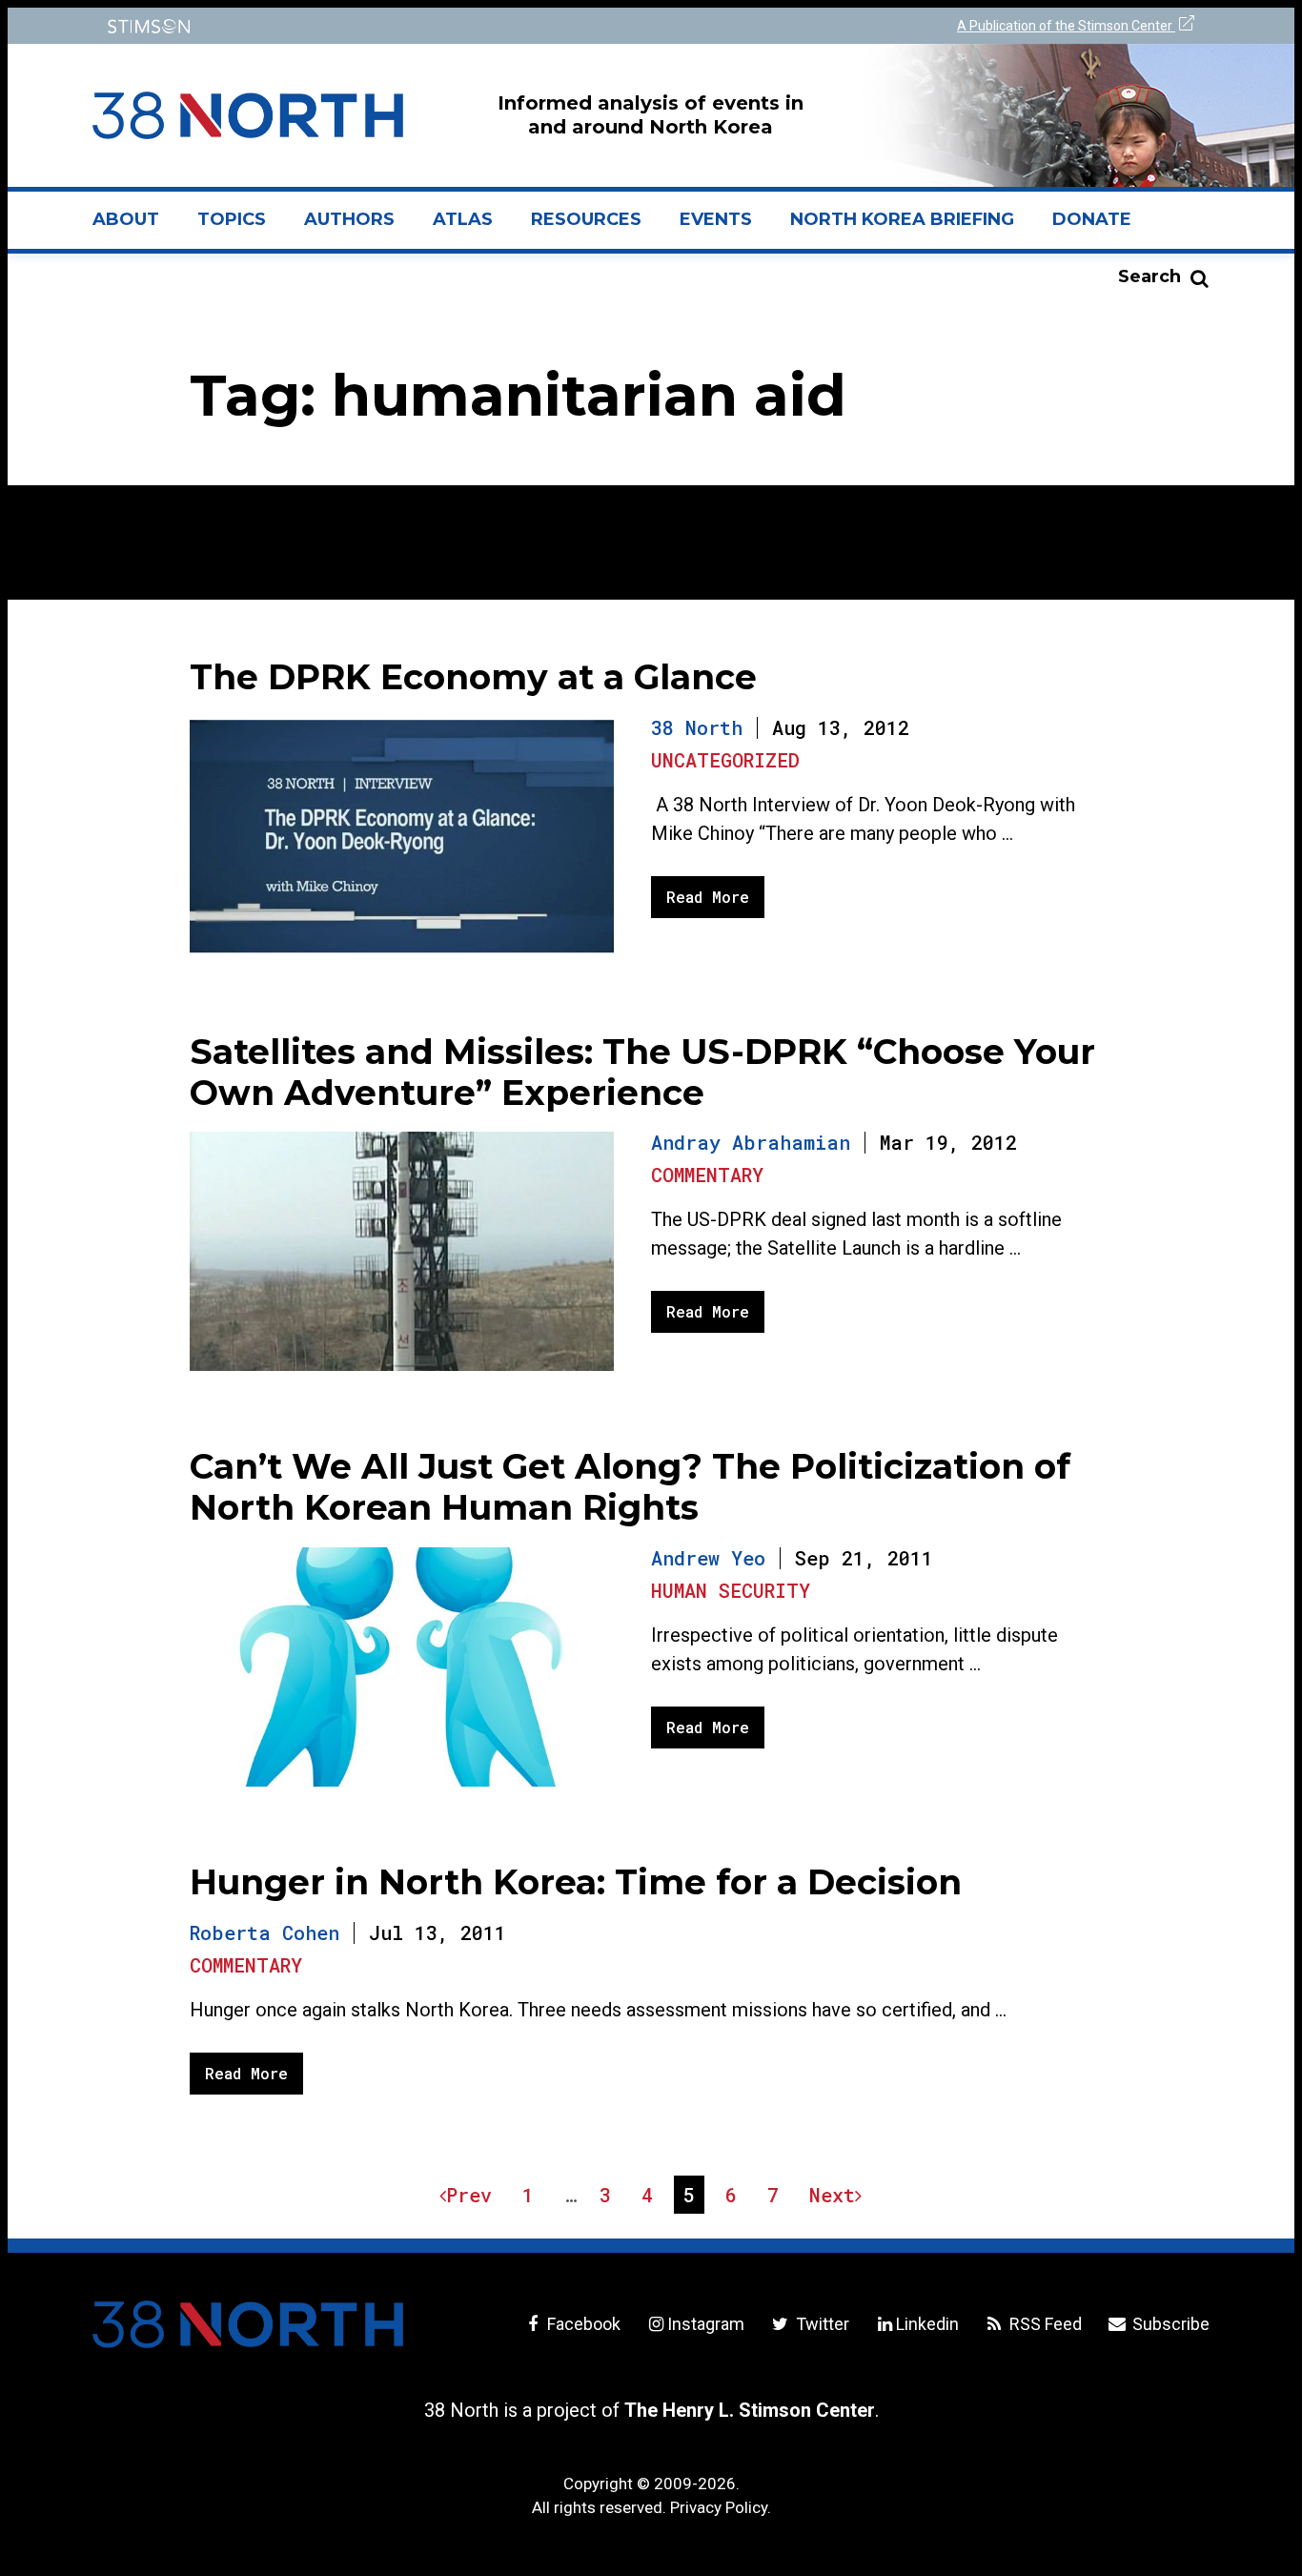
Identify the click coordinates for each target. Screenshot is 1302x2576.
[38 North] (248, 2324)
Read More (708, 897)
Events (716, 219)
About (135, 227)
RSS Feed (1044, 2324)
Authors (349, 219)
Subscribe (1169, 2324)
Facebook (582, 2324)
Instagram (706, 2324)
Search (1149, 276)
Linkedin (927, 2324)
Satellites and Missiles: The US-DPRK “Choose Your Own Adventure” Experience (642, 1072)
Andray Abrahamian (751, 1142)
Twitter (820, 2324)
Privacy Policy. (721, 2507)
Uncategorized (725, 760)
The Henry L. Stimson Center (750, 2410)
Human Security (731, 1590)
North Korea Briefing (902, 219)
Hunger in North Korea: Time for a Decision (576, 1882)
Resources (586, 219)
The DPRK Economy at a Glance (473, 677)
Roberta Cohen (264, 1932)
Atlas (463, 219)
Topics (232, 219)
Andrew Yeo (708, 1558)
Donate (1092, 219)
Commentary (707, 1175)
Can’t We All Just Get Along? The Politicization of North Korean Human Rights (630, 1487)
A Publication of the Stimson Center (1066, 26)
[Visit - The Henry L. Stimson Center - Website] (367, 26)
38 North (697, 727)
